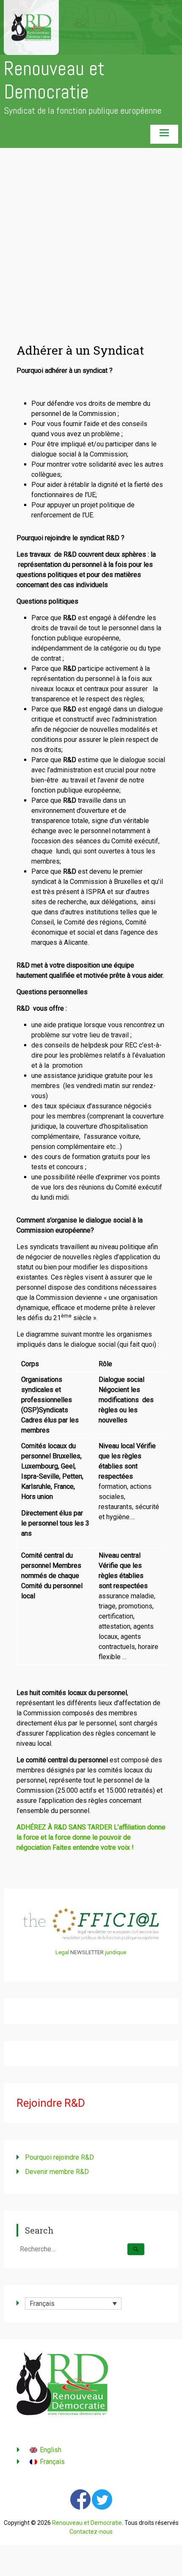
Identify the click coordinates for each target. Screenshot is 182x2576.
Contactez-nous (91, 2532)
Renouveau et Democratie (54, 80)
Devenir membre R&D (57, 2172)
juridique (116, 1952)
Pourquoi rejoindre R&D (59, 2157)
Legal (62, 1952)
